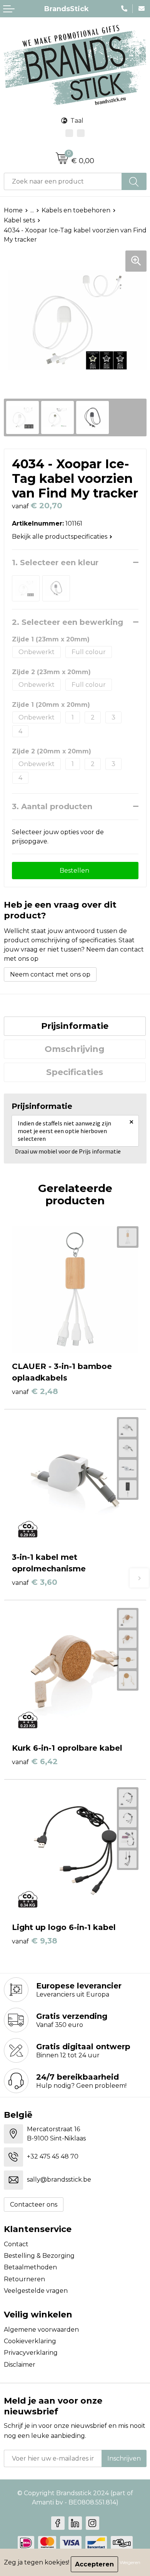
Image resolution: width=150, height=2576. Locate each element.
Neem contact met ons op (50, 974)
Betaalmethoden (30, 2267)
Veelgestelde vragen (36, 2291)
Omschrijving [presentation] (75, 1049)
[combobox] (63, 181)
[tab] (75, 1026)
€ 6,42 (35, 1761)
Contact (16, 2244)
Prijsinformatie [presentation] (75, 1026)
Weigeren (130, 2562)
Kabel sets (19, 220)
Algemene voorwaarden (41, 2330)
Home (13, 210)
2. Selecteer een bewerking (67, 622)
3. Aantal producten (52, 806)
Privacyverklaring (31, 2353)
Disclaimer (20, 2365)
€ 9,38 (35, 1941)
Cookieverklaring (30, 2341)
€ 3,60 (35, 1582)
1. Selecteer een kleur (55, 563)
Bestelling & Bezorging (39, 2256)
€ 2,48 (35, 1391)
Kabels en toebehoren (76, 210)
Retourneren (24, 2279)
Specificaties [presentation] (75, 1072)
